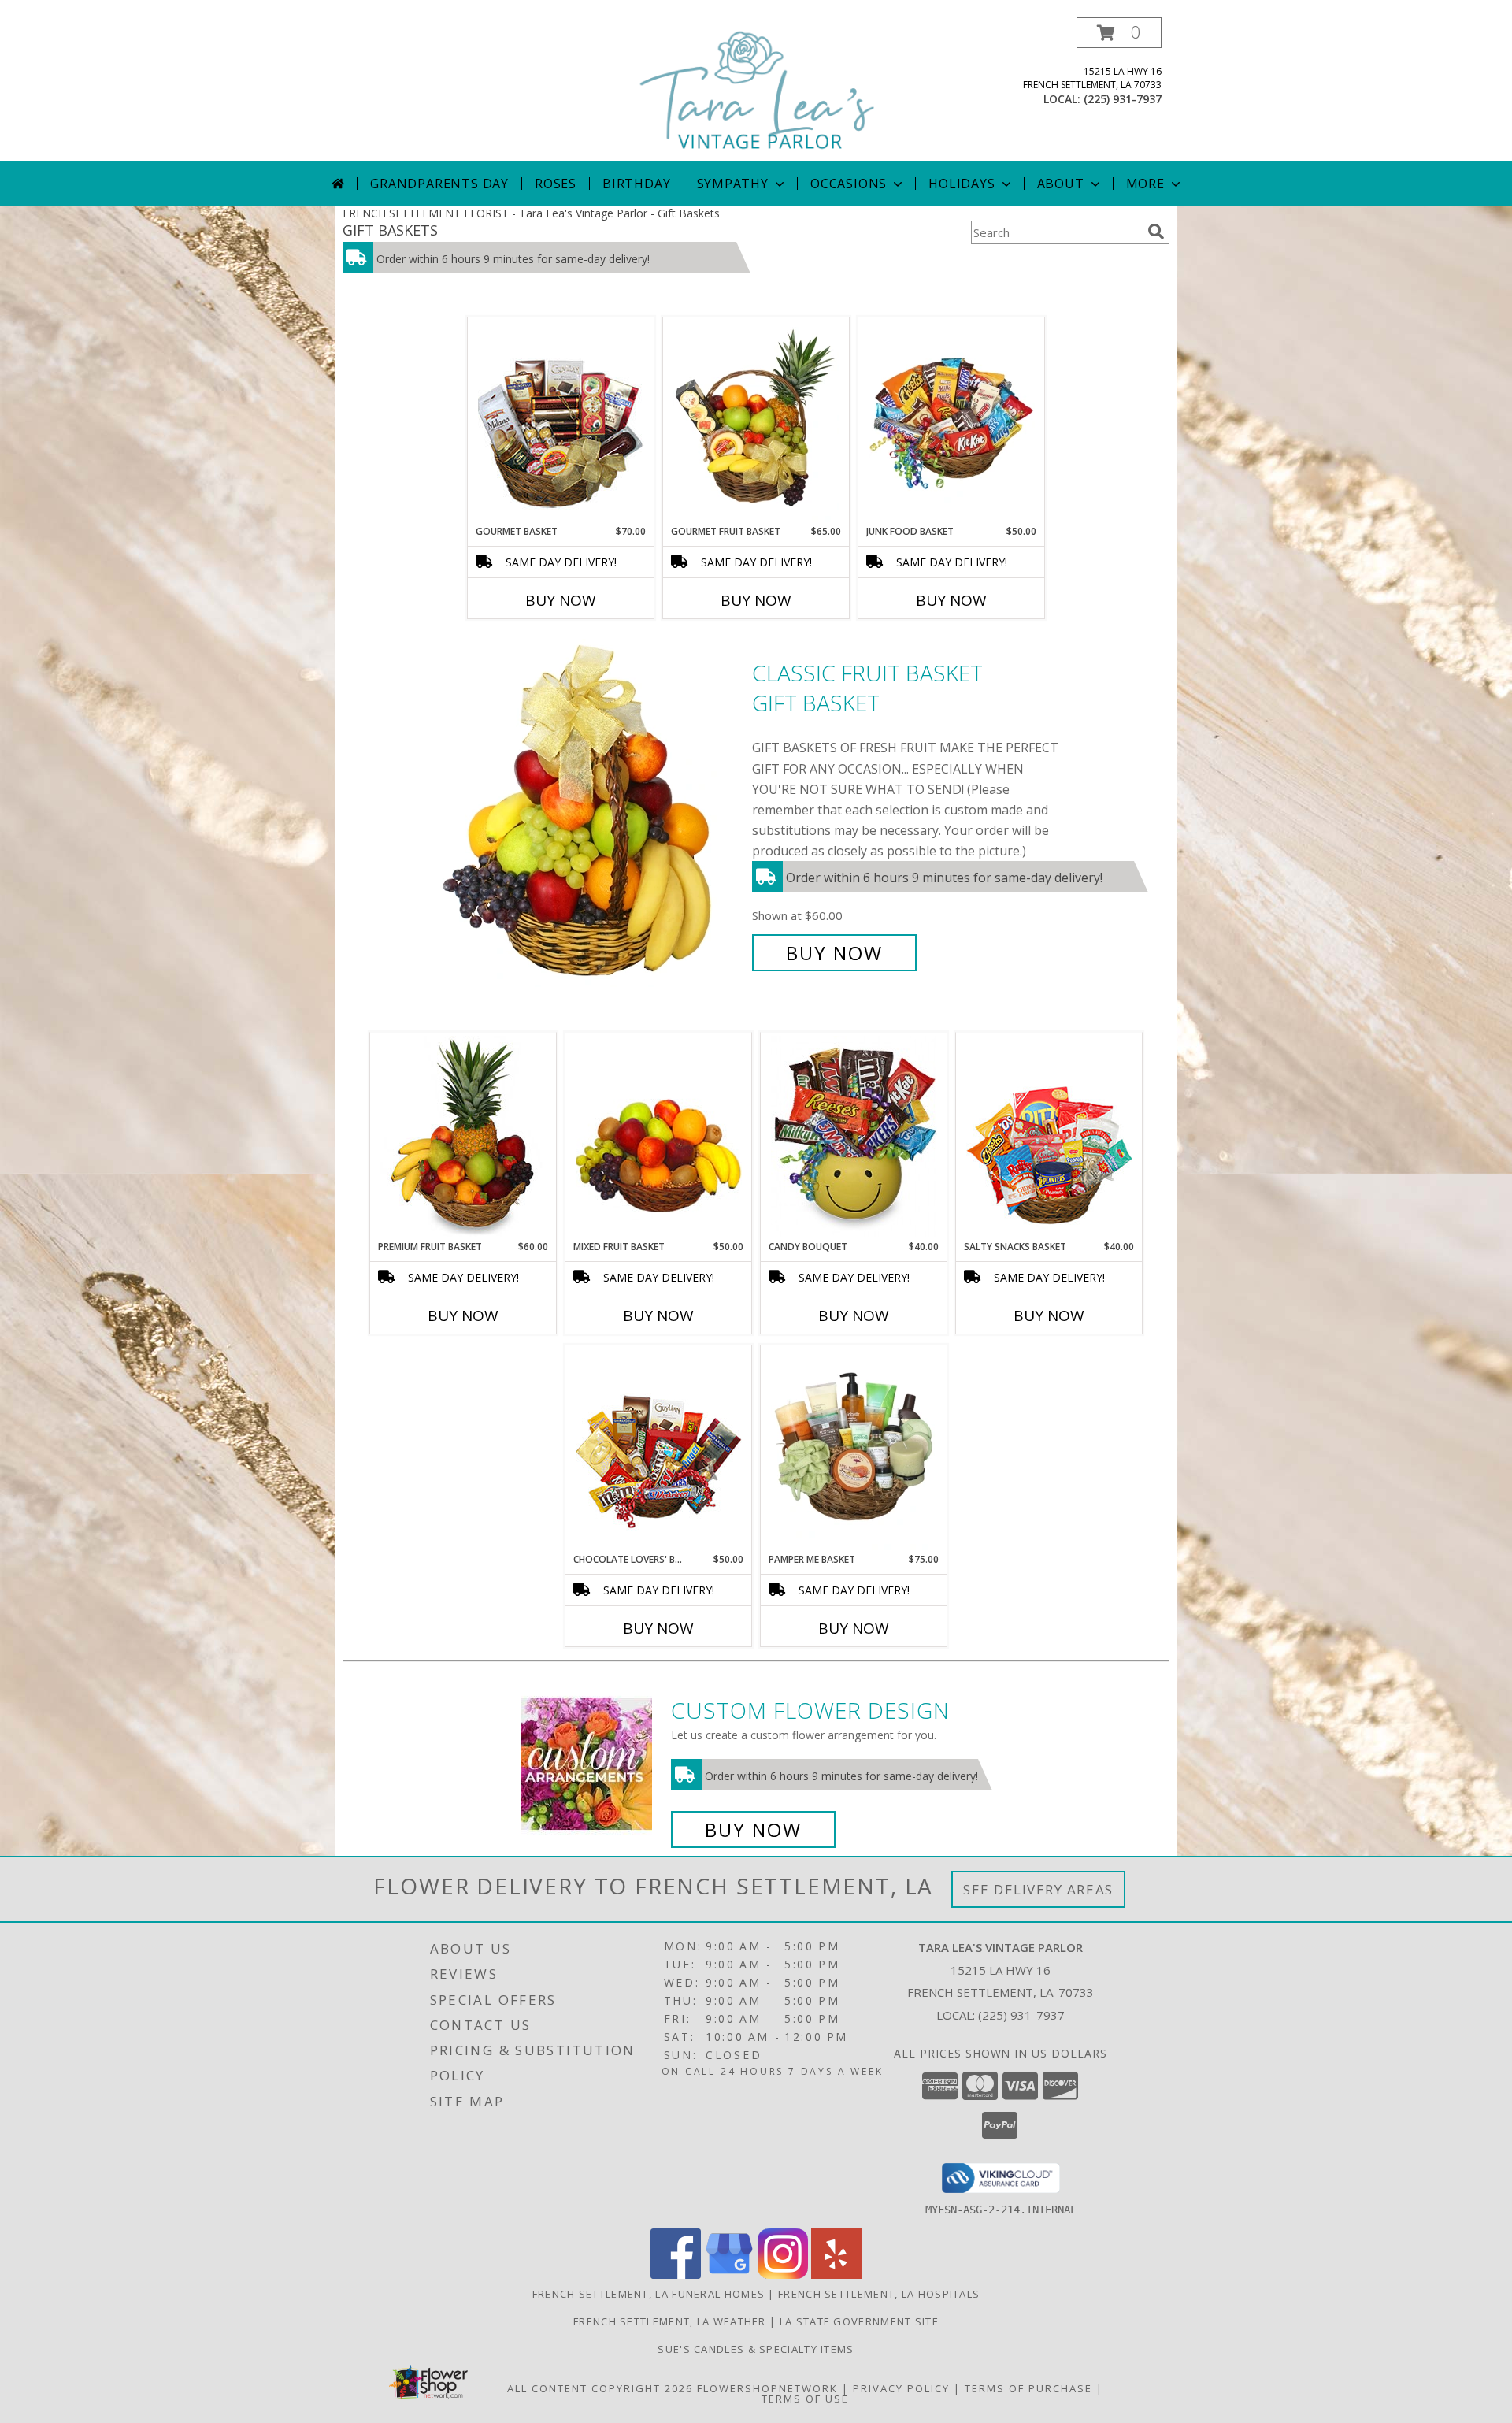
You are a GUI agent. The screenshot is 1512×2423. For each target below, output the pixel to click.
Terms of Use (805, 2399)
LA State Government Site (859, 2321)
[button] (1119, 33)
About (1061, 184)
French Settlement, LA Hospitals (879, 2294)
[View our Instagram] (783, 2275)
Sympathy (733, 184)
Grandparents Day (439, 184)
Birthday (636, 184)
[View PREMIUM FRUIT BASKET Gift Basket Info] (463, 1137)
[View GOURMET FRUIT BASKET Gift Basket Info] (756, 421)
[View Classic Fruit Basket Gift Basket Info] (589, 813)
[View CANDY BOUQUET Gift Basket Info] (854, 1137)
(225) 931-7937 (1123, 99)
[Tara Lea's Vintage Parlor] (758, 89)
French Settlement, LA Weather (670, 2321)
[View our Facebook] (676, 2275)
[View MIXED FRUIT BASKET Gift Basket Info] (659, 1137)
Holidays (962, 184)
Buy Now (561, 600)
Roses (556, 184)
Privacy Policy (901, 2388)
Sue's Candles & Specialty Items (756, 2349)
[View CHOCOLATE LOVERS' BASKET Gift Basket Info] (659, 1449)
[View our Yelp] (836, 2275)
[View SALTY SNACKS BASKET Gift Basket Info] (1049, 1137)
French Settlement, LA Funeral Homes (649, 2294)
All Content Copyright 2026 (600, 2388)
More (1145, 184)
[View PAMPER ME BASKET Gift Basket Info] (854, 1449)
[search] (1156, 232)
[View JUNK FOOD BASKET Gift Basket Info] (952, 421)
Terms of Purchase (1028, 2388)
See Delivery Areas (1038, 1889)
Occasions (849, 184)
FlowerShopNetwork (767, 2388)
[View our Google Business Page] (729, 2275)
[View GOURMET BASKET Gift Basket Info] (561, 421)
